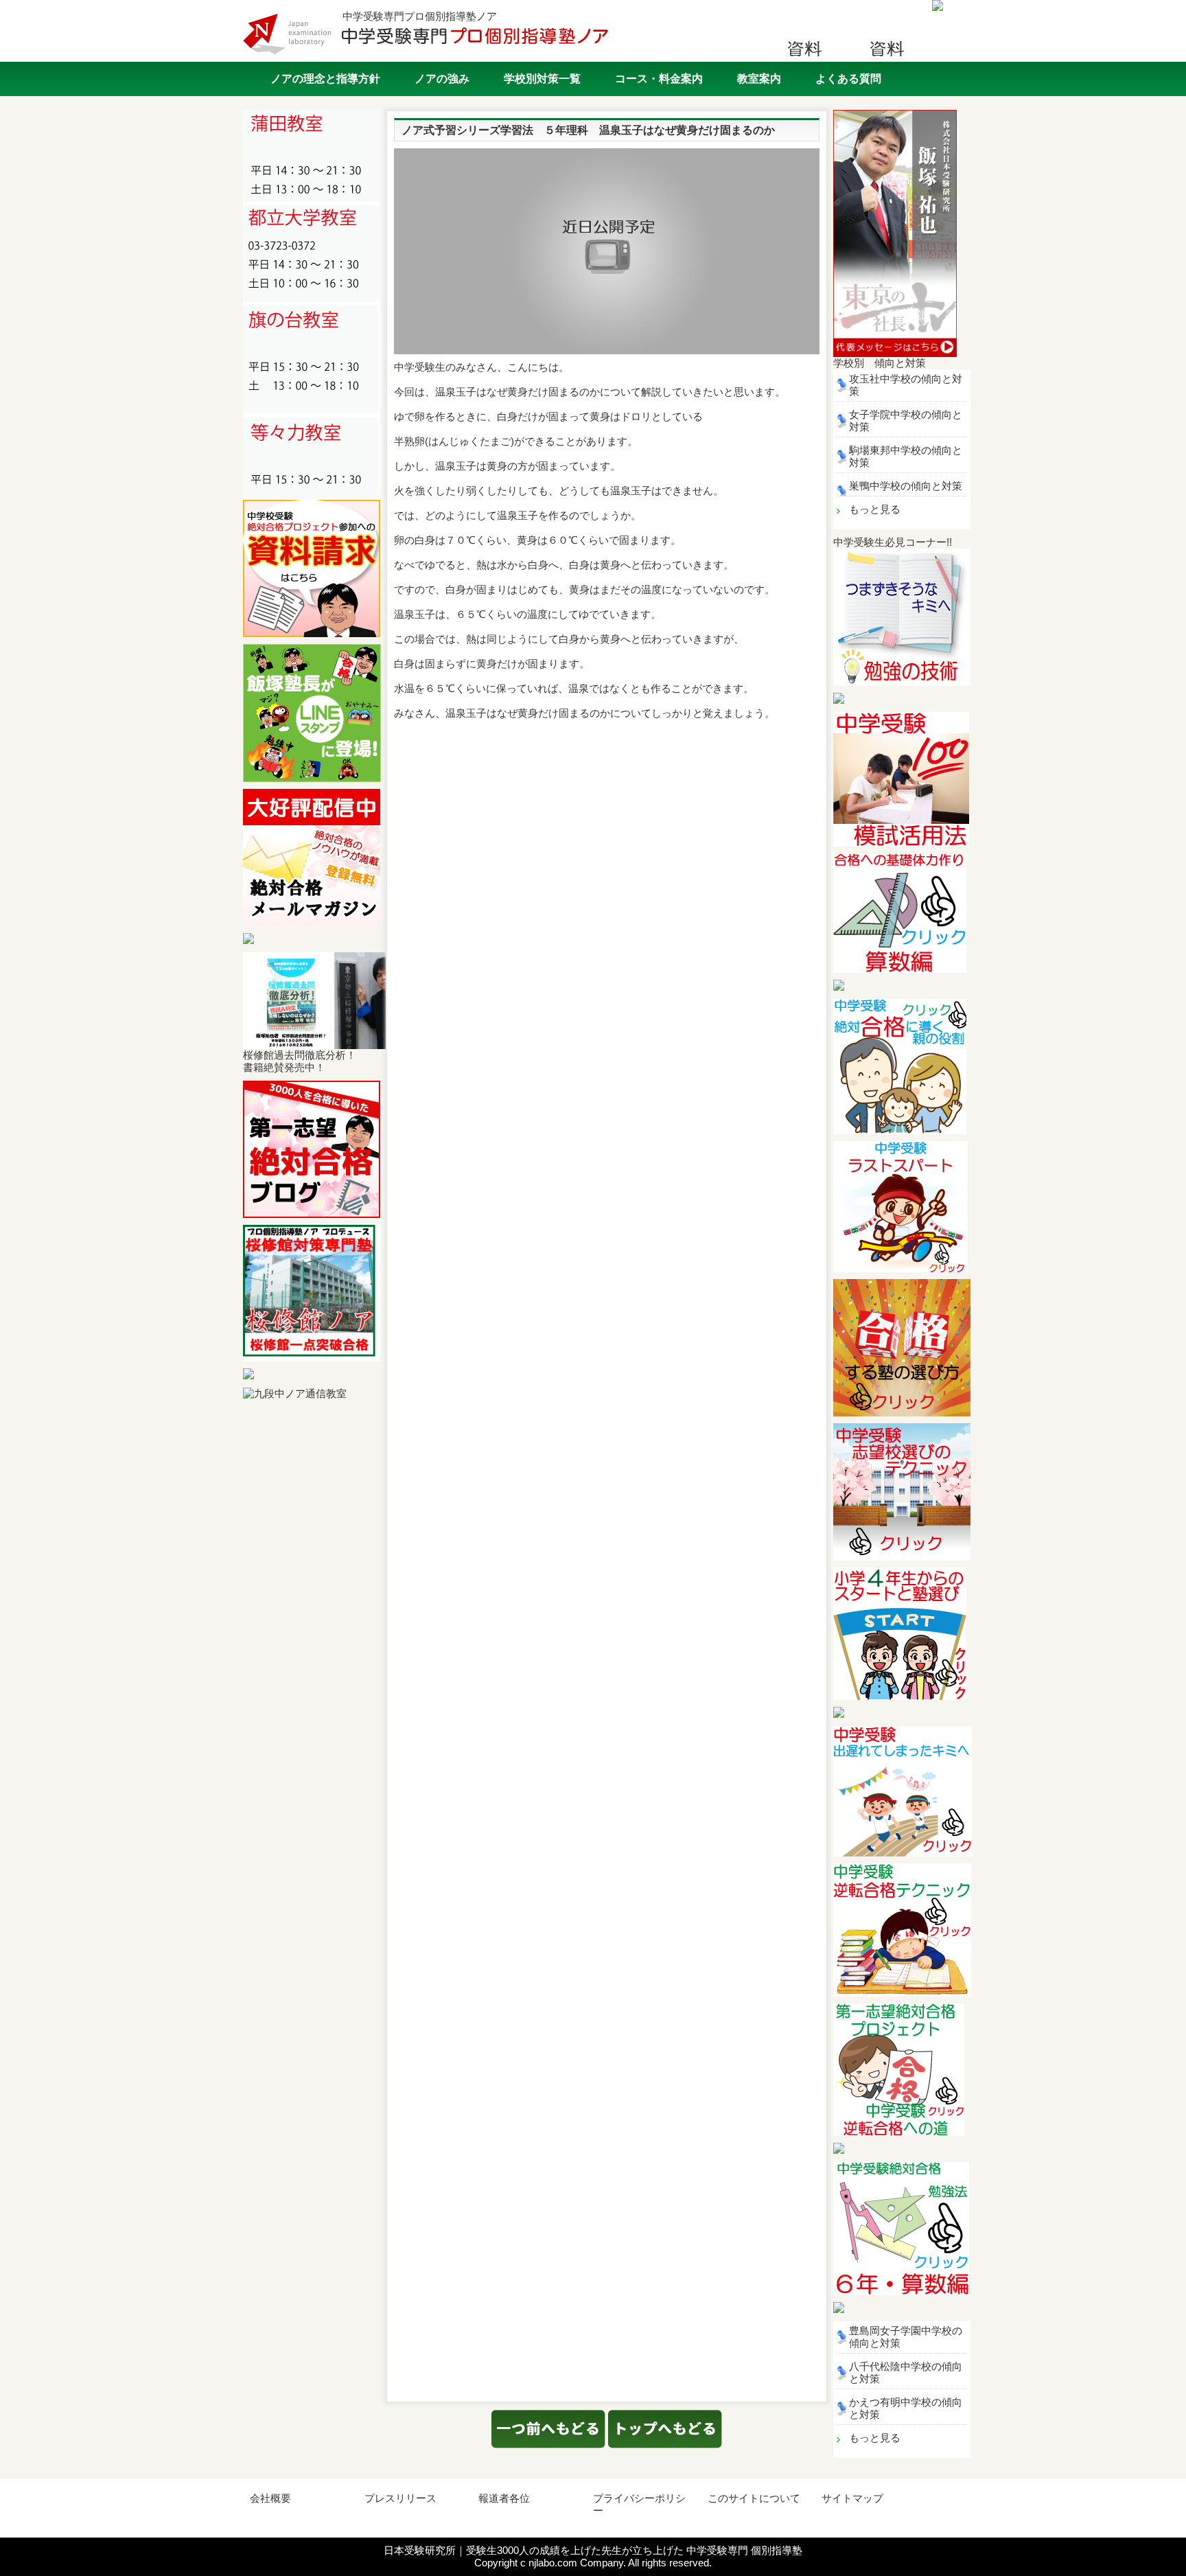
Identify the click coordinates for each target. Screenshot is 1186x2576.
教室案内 (759, 79)
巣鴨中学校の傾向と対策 (906, 486)
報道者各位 (504, 2498)
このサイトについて (754, 2498)
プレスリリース (400, 2498)
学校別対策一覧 (542, 79)
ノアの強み (442, 79)
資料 (804, 48)
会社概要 (270, 2498)
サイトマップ (852, 2498)
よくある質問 (848, 79)
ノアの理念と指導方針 (325, 79)
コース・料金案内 (659, 79)
